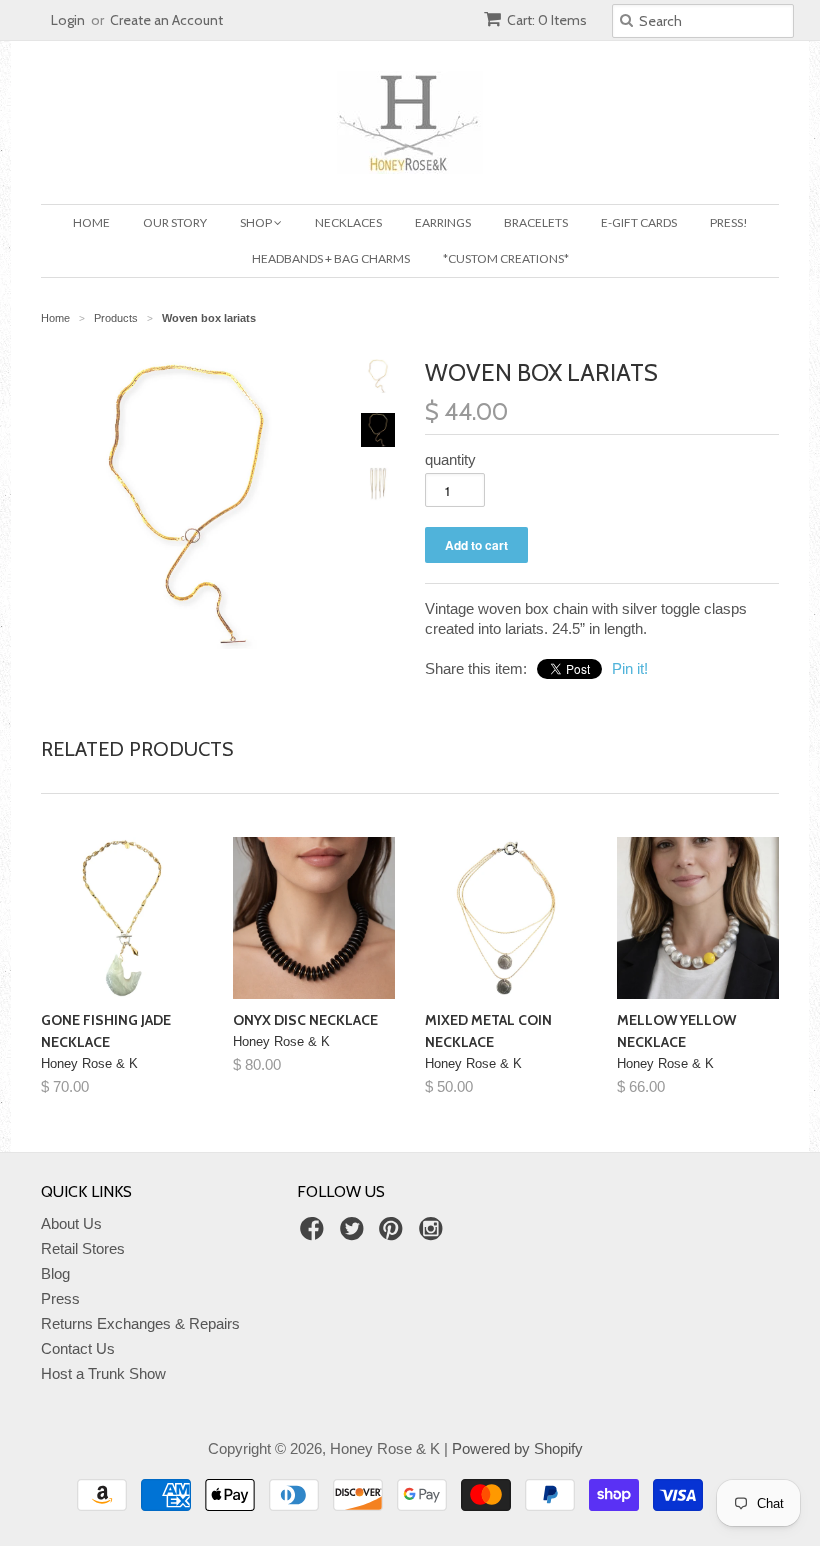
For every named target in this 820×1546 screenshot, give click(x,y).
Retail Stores (83, 1248)
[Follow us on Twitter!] (355, 1234)
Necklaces (348, 222)
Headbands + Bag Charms (331, 258)
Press (60, 1298)
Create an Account (166, 20)
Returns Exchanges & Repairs (140, 1323)
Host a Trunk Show (103, 1373)
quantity (450, 459)
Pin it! (630, 668)
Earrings (443, 222)
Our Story (175, 222)
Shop (257, 222)
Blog (55, 1273)
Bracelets (536, 222)
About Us (71, 1223)
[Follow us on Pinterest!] (394, 1234)
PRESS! (729, 222)
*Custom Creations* (506, 258)
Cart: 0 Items (547, 20)
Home (91, 222)
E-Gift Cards (639, 222)
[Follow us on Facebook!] (315, 1234)
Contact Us (78, 1348)
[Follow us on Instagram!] (434, 1234)
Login (68, 20)
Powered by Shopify (517, 1448)
